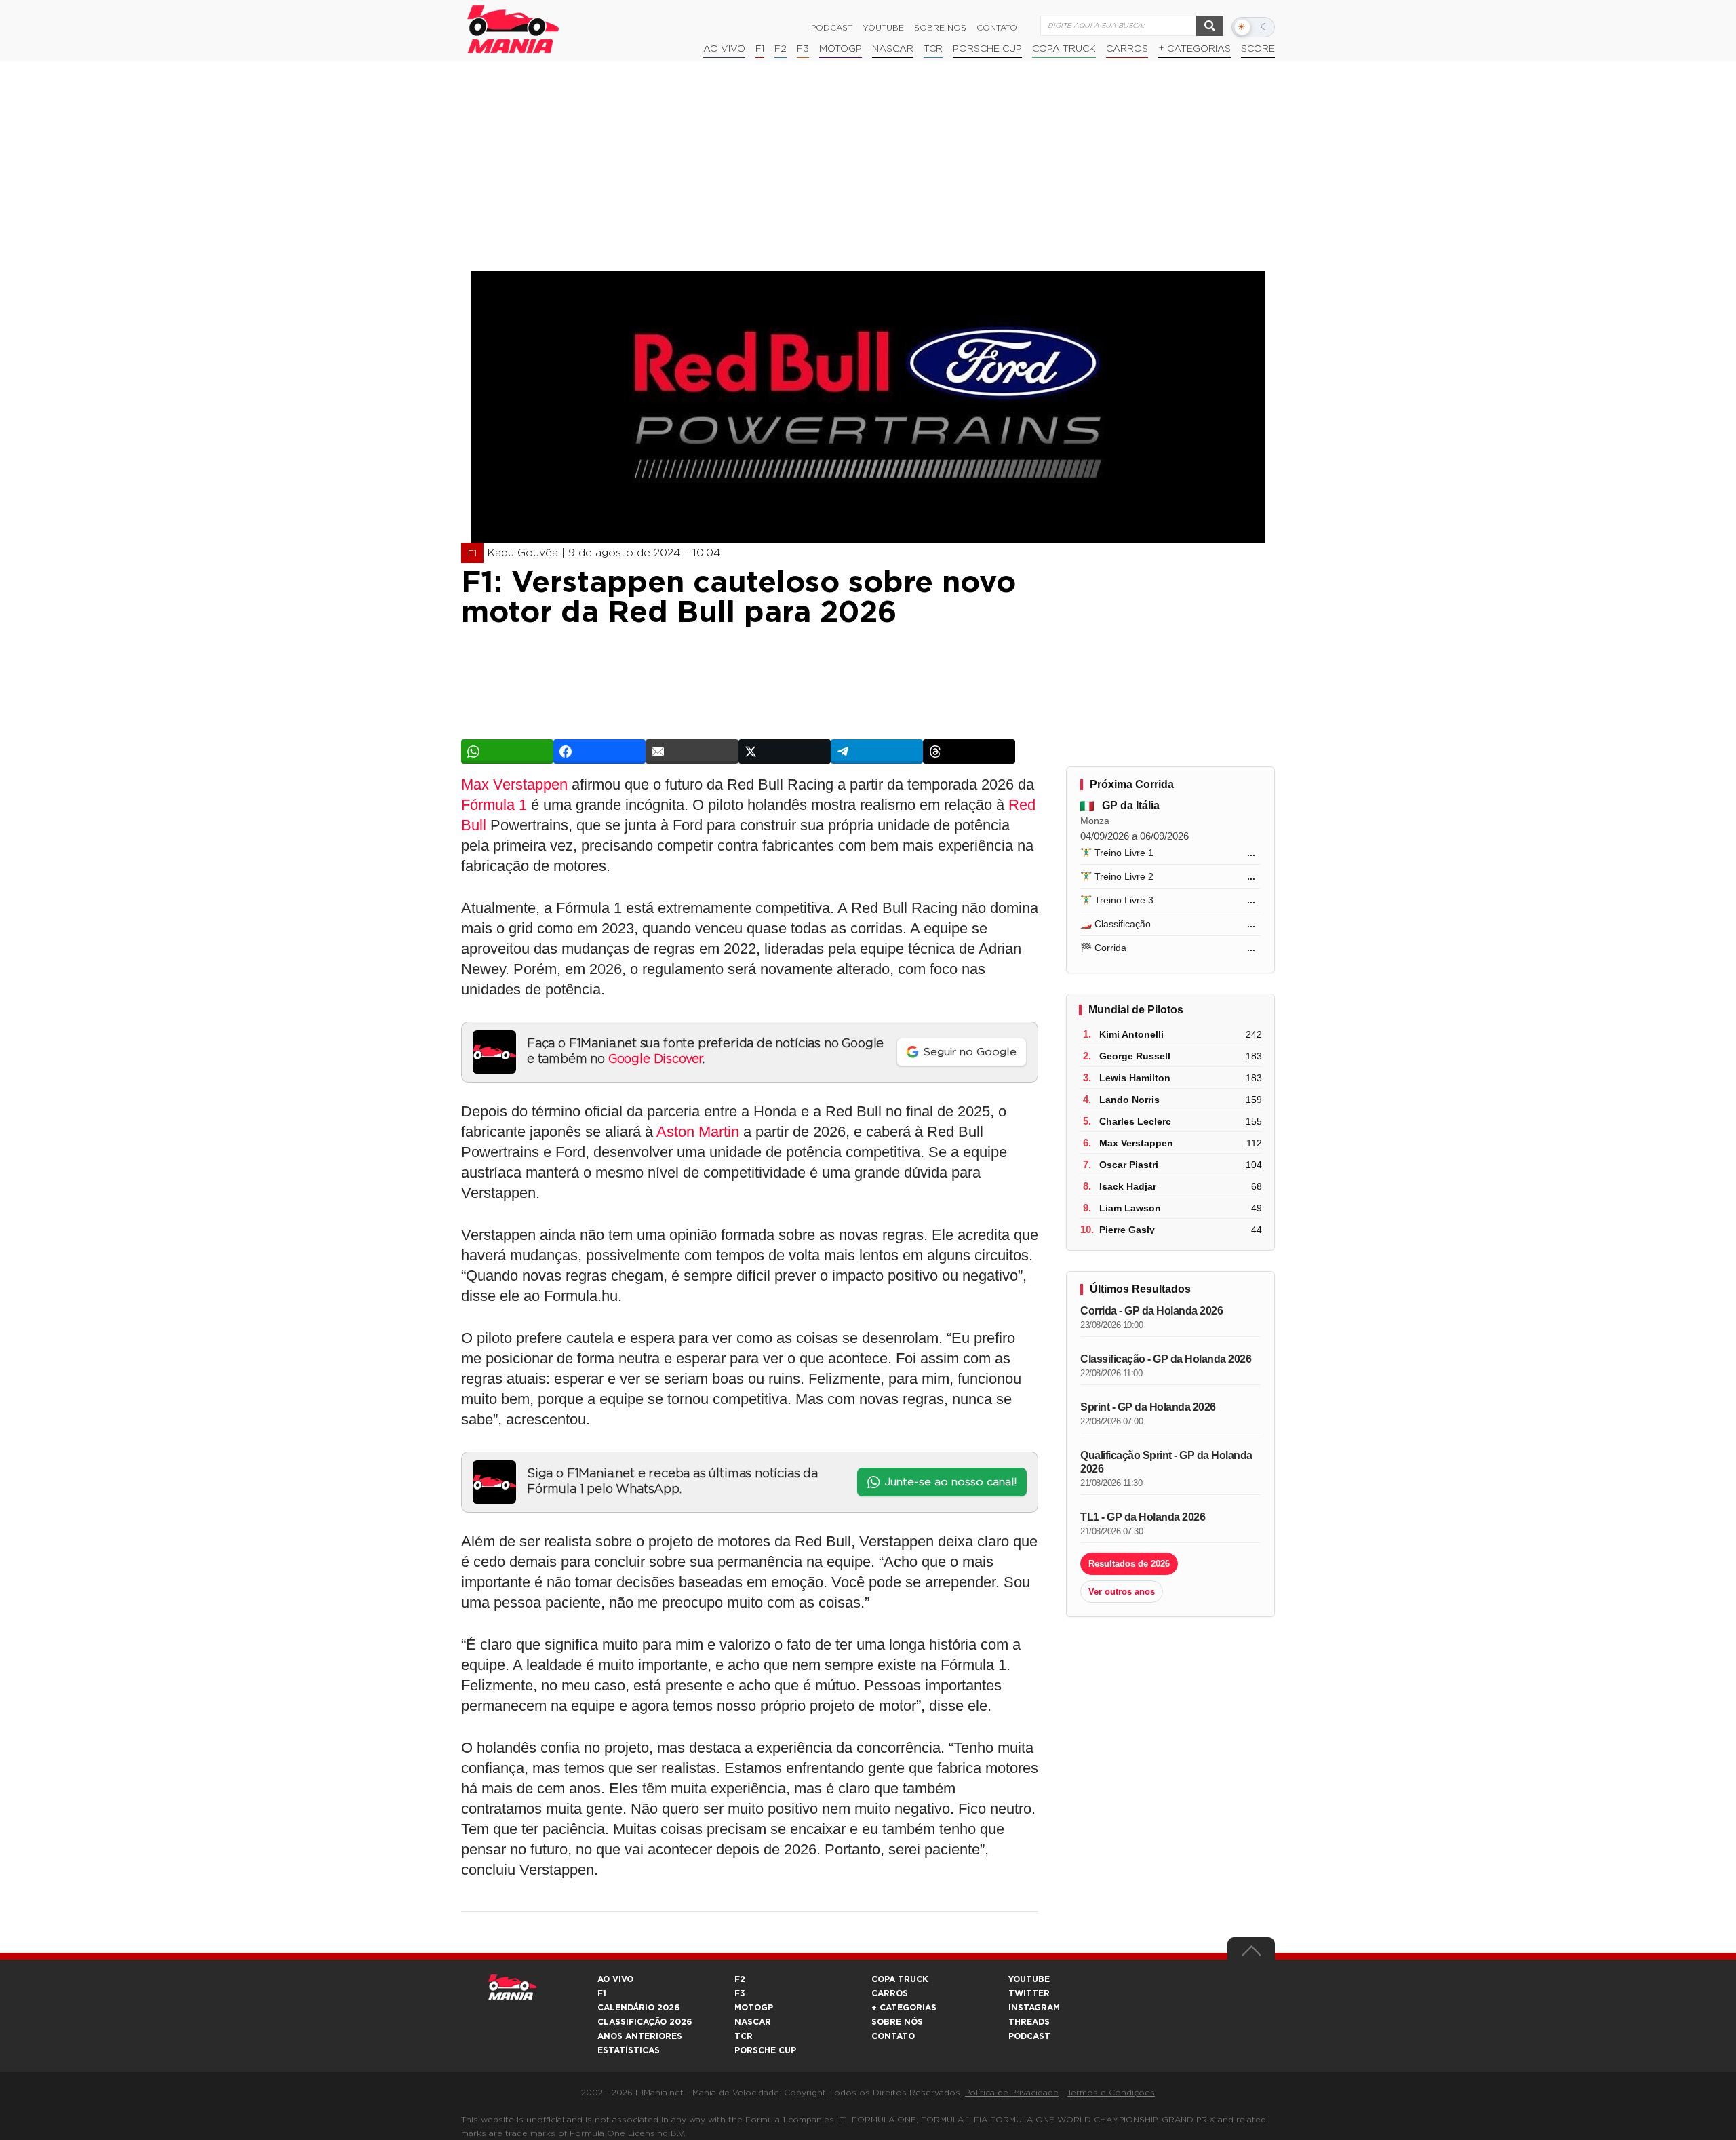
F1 (760, 49)
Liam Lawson (1130, 1208)
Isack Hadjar (1128, 1186)
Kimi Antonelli (1131, 1034)
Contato (997, 28)
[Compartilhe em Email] (692, 752)
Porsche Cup (987, 49)
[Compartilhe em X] (785, 752)
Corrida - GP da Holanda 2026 (1151, 1311)
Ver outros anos (1122, 1592)
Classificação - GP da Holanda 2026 (1166, 1359)
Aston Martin (698, 1132)
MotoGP (841, 49)
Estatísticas (629, 2050)
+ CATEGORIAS (1195, 49)
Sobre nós (940, 28)
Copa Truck (1064, 49)
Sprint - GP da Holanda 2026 (1148, 1407)
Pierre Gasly (1127, 1230)
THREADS (1029, 2022)
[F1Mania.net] (513, 29)
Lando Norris (1129, 1100)
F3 (803, 49)
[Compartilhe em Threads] (969, 752)
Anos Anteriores (640, 2036)
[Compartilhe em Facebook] (599, 752)
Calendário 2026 (638, 2008)
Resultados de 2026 (1129, 1564)
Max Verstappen (514, 784)
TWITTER (1029, 1993)
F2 (781, 49)
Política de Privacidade (1012, 2093)
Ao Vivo (724, 49)
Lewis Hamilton (1135, 1078)
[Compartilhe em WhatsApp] (507, 752)
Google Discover (655, 1059)
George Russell (1135, 1056)
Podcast (832, 28)
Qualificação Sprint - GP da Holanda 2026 (1166, 1462)
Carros (1127, 49)
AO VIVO (615, 1979)
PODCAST (1029, 2036)
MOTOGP (754, 2008)
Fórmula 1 (494, 805)
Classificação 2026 (645, 2022)
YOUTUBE (1029, 1979)
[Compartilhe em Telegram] (877, 752)
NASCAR (893, 49)
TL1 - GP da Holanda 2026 (1143, 1517)
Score (1258, 49)
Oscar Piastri (1129, 1165)
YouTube (883, 28)
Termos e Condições (1111, 2093)
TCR (933, 49)
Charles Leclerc (1135, 1121)
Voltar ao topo (1251, 1954)
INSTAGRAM (1034, 2008)
